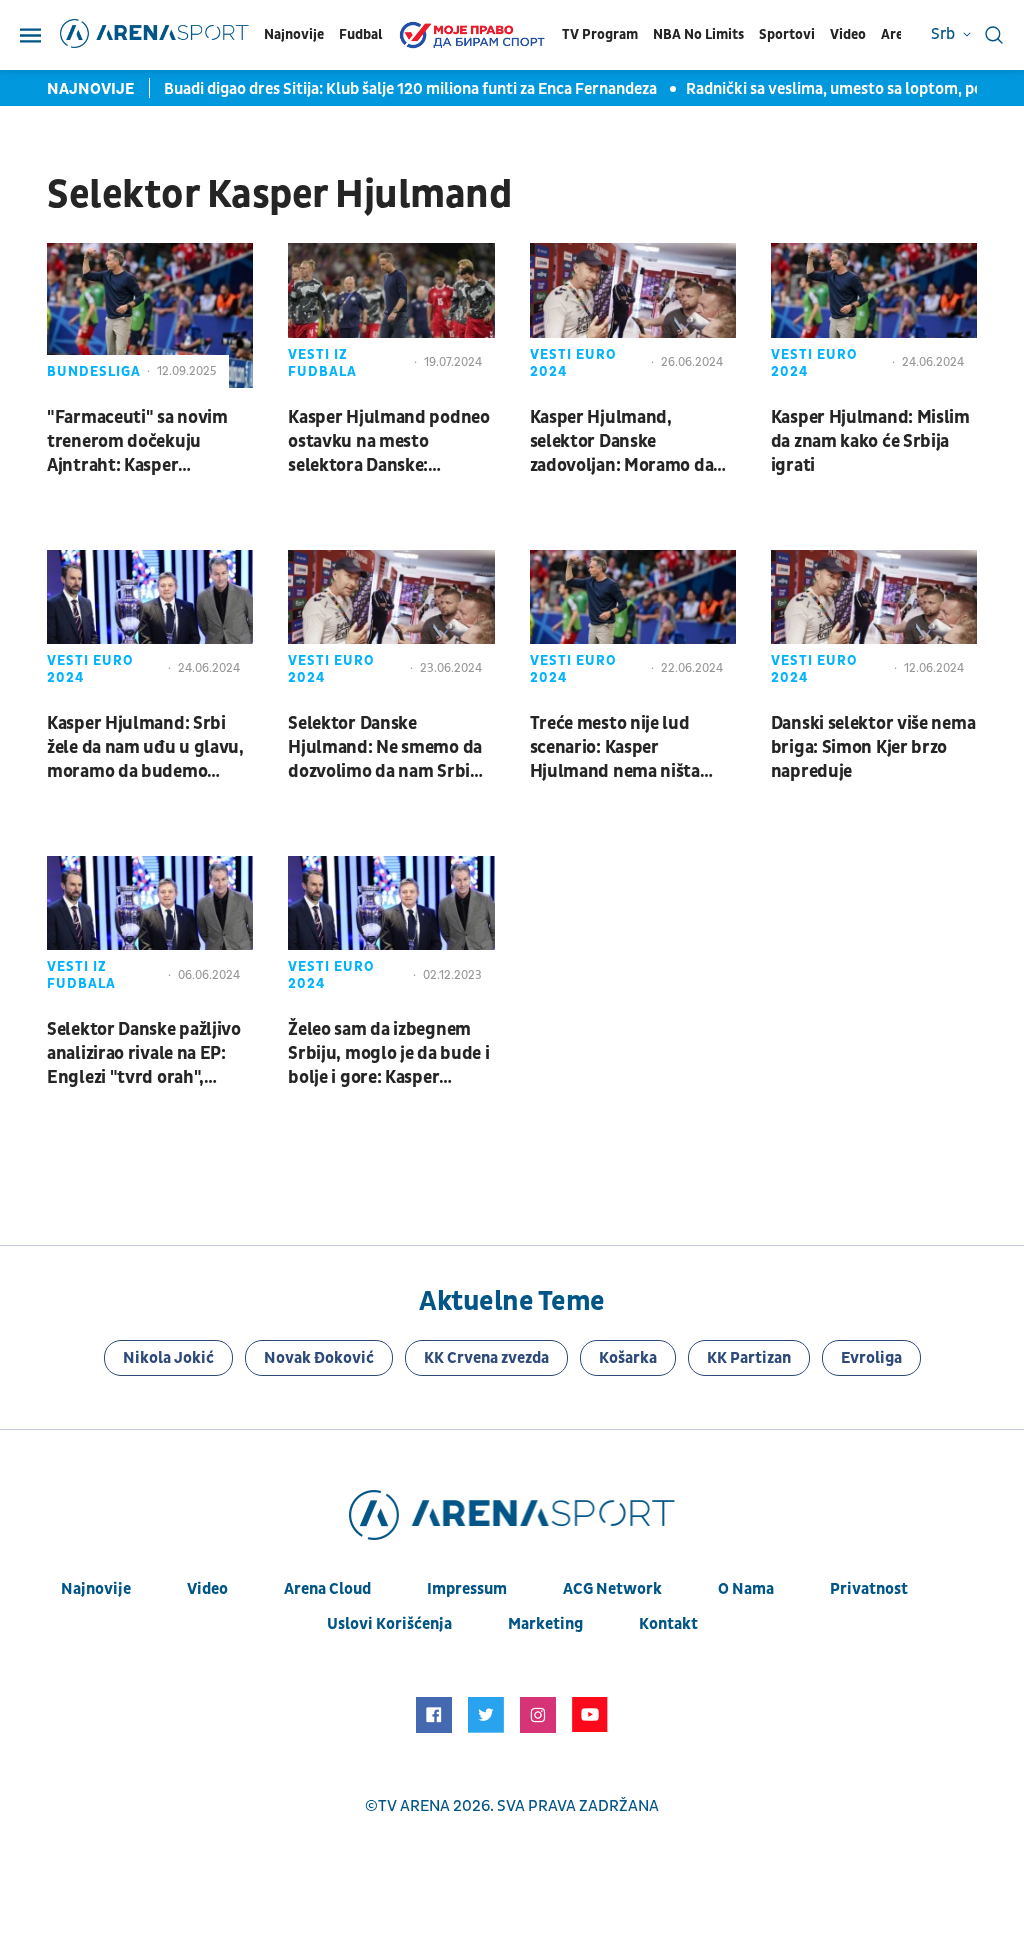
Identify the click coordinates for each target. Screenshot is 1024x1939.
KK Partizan (749, 1358)
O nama (746, 1589)
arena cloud (327, 1589)
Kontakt (668, 1624)
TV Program (600, 34)
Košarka (628, 1358)
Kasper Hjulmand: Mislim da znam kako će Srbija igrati (870, 441)
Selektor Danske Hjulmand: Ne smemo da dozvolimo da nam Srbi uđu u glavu (385, 748)
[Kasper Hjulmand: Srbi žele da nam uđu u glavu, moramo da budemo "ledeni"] (150, 622)
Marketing (545, 1624)
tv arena (414, 1806)
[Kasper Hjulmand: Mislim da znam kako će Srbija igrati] (874, 315)
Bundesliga (94, 371)
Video (848, 34)
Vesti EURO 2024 (573, 363)
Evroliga (871, 1358)
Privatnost (869, 1589)
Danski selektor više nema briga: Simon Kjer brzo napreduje (873, 747)
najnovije (96, 1589)
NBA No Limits (698, 34)
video (207, 1589)
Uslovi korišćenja (389, 1624)
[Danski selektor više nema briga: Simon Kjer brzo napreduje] (874, 622)
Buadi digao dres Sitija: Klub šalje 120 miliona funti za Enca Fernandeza (412, 89)
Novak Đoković (319, 1358)
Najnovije (294, 34)
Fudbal (360, 34)
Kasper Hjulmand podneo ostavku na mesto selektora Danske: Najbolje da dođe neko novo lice (388, 442)
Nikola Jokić (168, 1358)
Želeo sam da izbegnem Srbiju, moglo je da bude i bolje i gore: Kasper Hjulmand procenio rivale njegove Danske (389, 1054)
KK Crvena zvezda (486, 1358)
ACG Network (612, 1589)
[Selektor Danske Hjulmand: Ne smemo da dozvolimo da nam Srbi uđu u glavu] (391, 622)
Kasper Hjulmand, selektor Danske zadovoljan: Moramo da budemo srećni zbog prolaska (622, 442)
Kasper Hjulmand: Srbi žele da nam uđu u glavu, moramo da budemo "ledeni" (145, 748)
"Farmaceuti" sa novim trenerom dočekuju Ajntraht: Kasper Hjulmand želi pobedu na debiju (146, 442)
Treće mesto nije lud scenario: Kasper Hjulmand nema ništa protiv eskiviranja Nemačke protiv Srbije (618, 748)
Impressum (467, 1589)
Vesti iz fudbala (322, 363)
